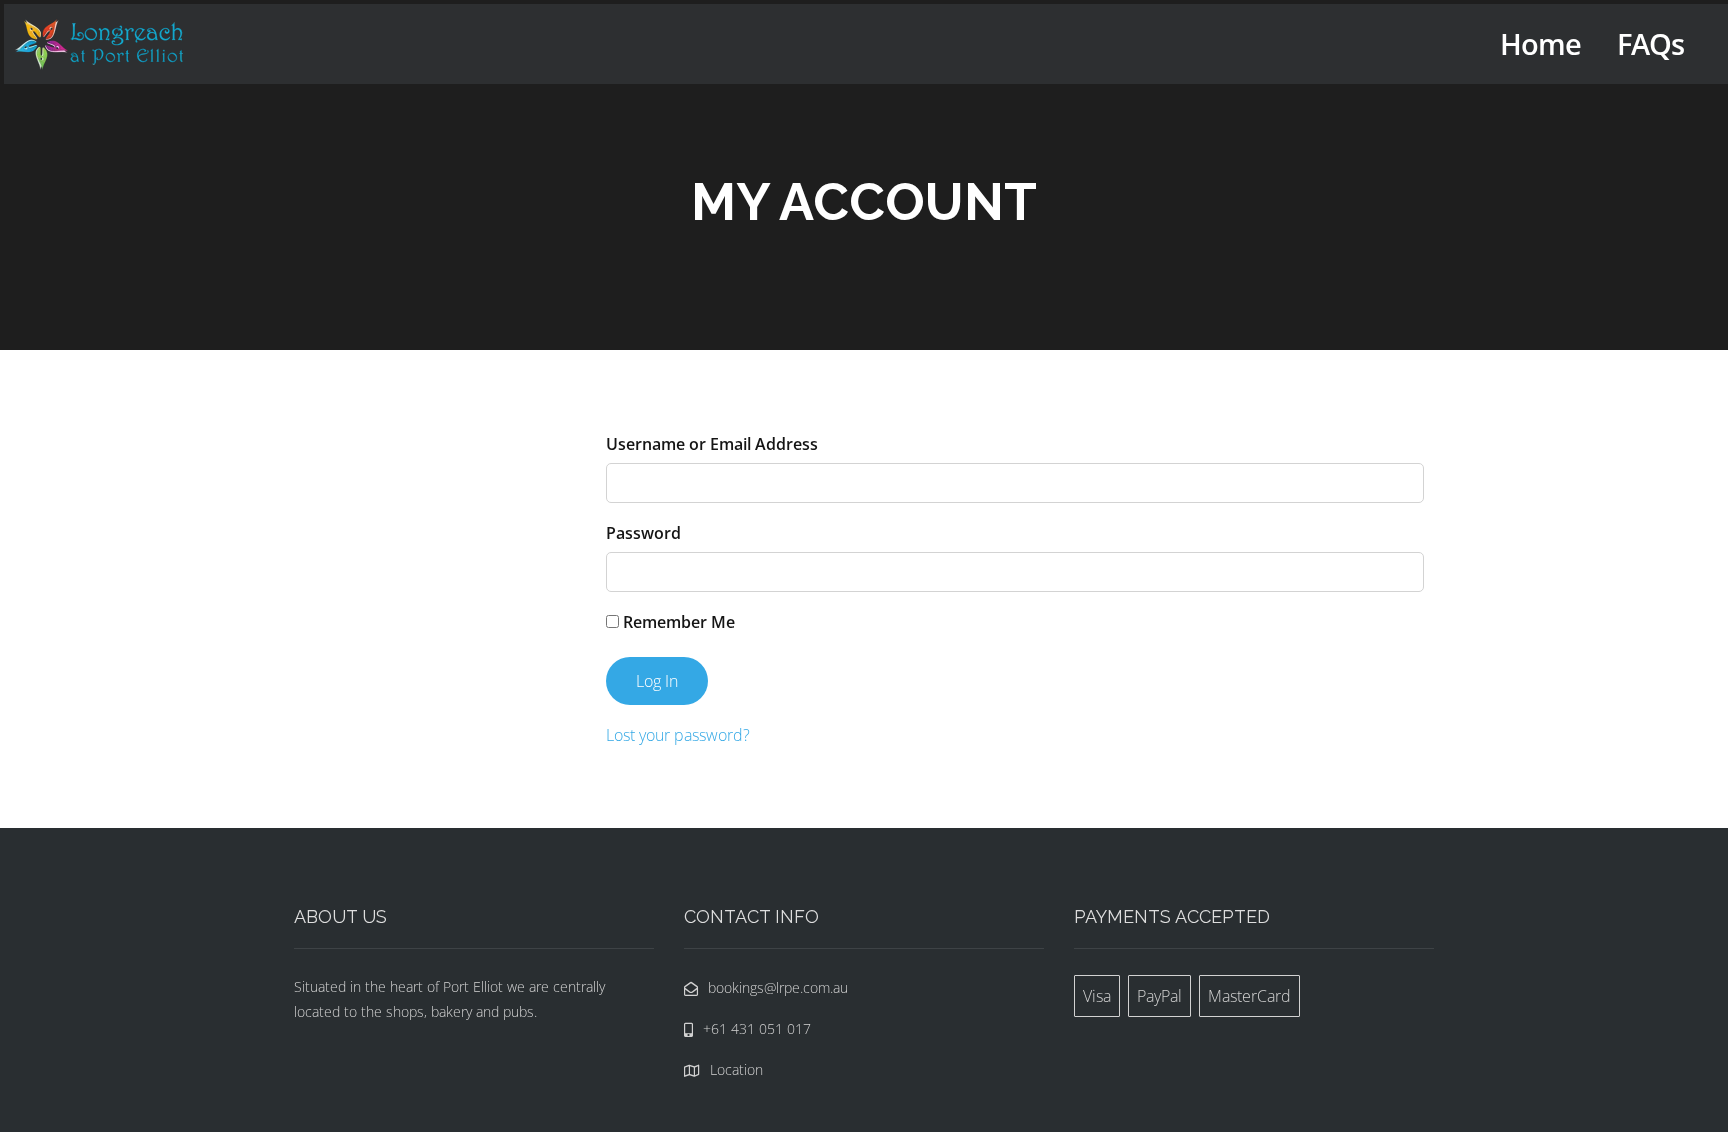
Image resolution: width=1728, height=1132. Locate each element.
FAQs (1650, 43)
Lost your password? (678, 735)
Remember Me (677, 622)
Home (1540, 43)
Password (643, 533)
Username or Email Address (712, 444)
